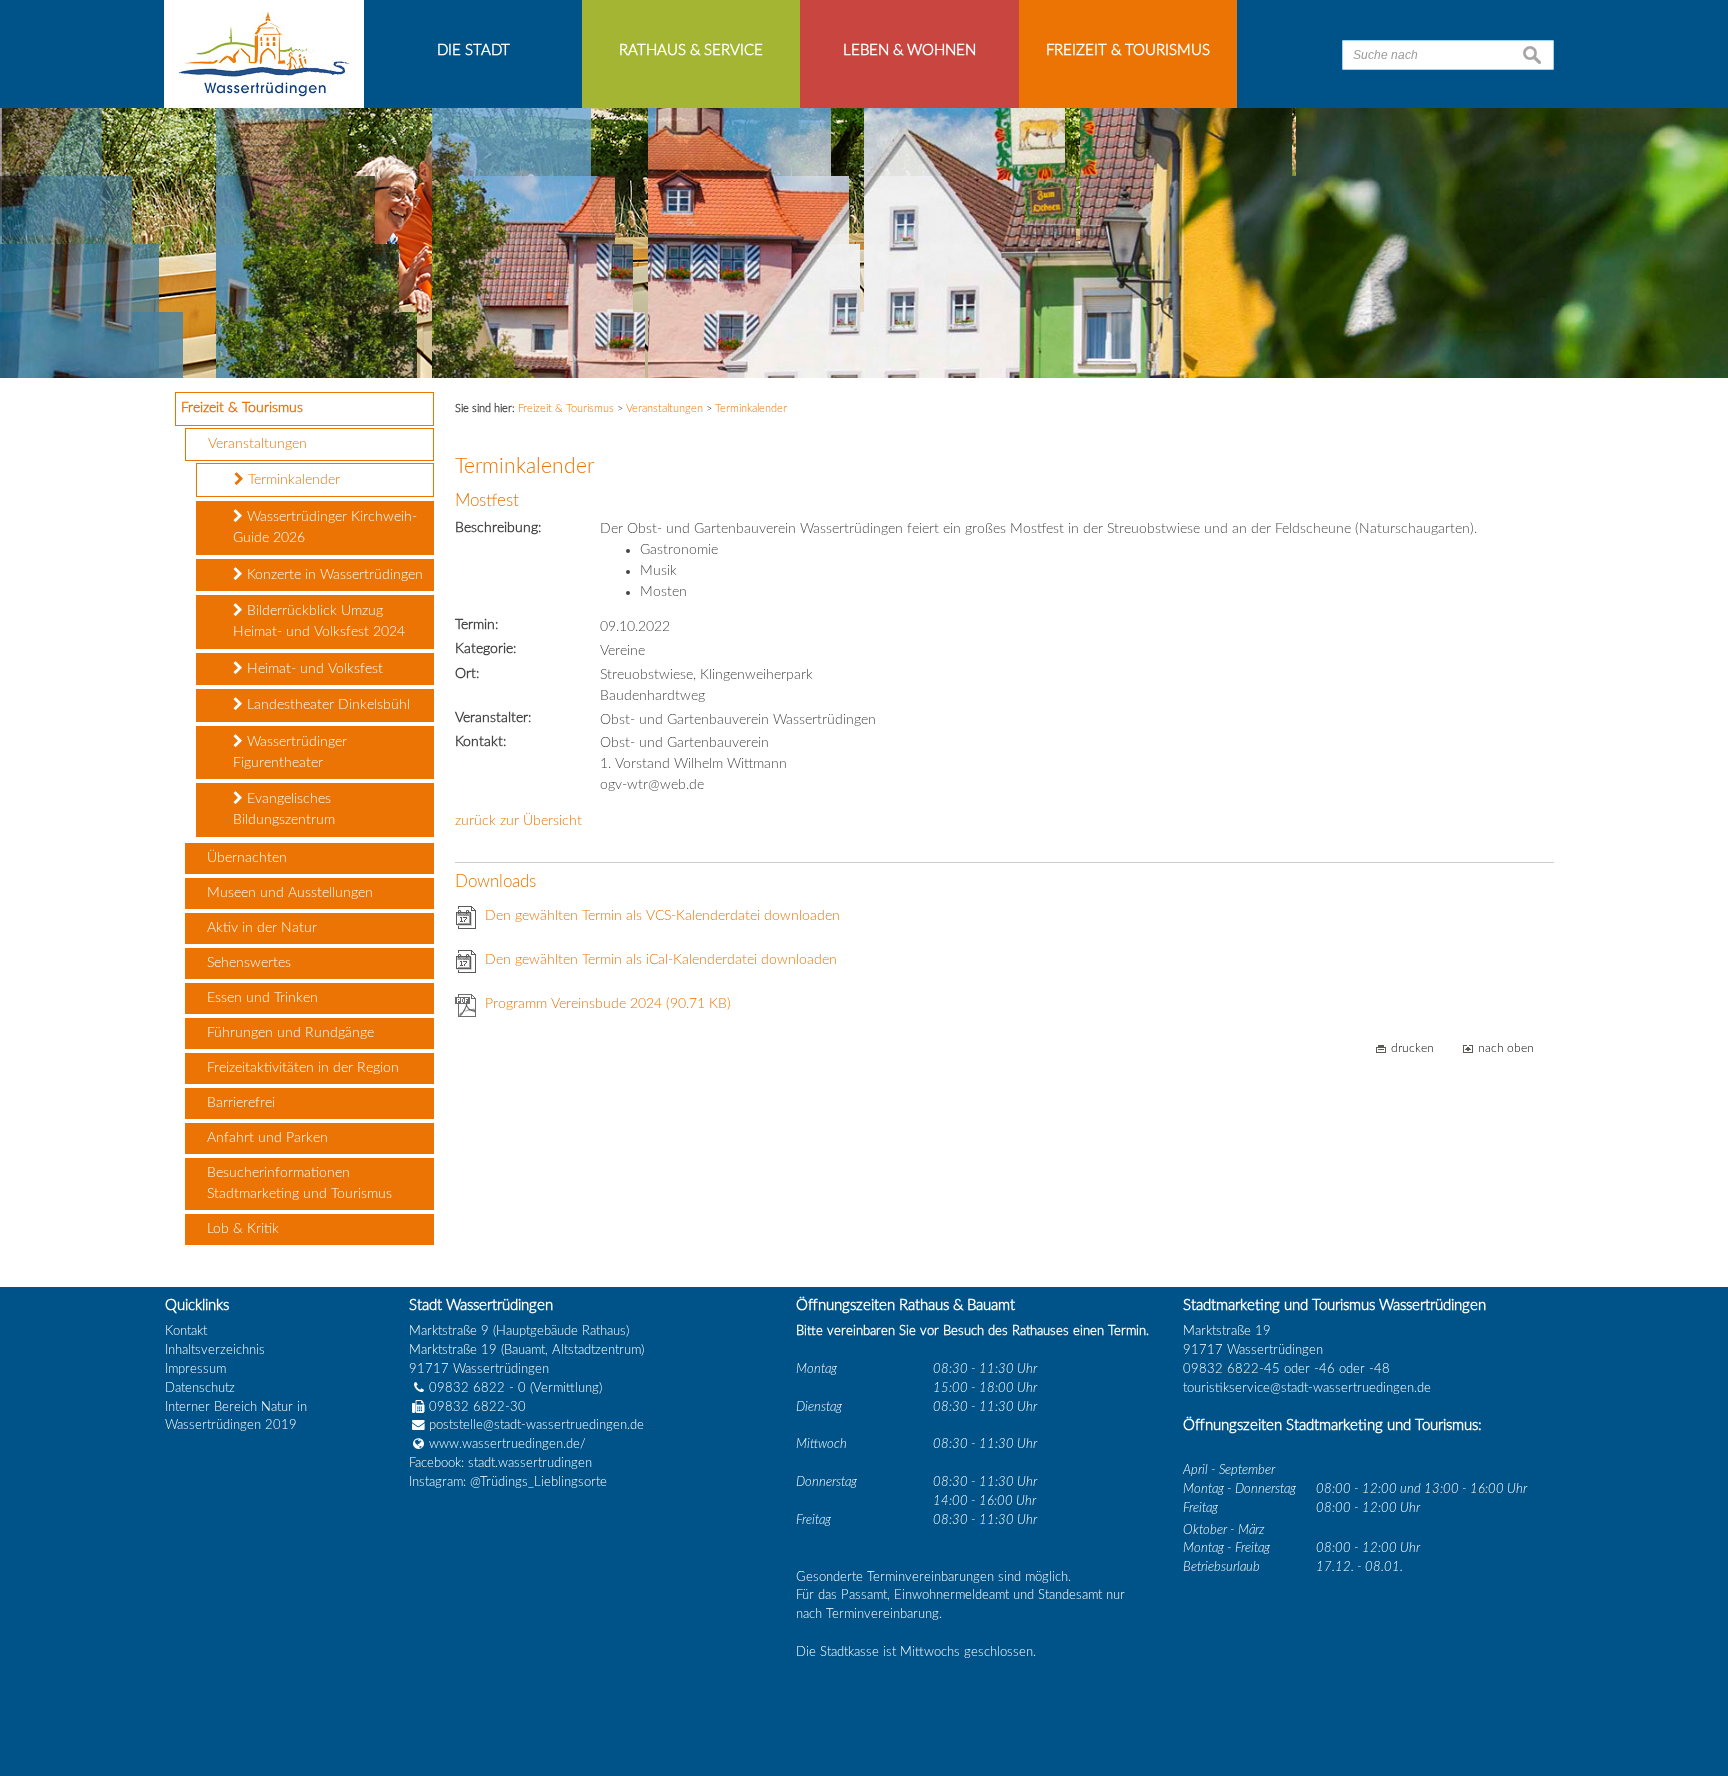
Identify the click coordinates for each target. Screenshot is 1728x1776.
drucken (1412, 1048)
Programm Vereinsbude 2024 (608, 1004)
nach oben (1506, 1048)
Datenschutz (200, 1388)
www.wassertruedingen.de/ (507, 1444)
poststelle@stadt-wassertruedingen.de (536, 1425)
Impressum (195, 1369)
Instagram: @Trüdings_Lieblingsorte (508, 1482)
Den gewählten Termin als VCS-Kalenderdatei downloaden (662, 916)
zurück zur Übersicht (518, 821)
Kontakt (186, 1331)
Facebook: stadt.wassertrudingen (500, 1463)
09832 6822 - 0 (477, 1388)
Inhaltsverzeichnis (215, 1350)
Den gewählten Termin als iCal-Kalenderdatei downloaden (661, 960)
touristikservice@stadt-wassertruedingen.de (1307, 1388)
